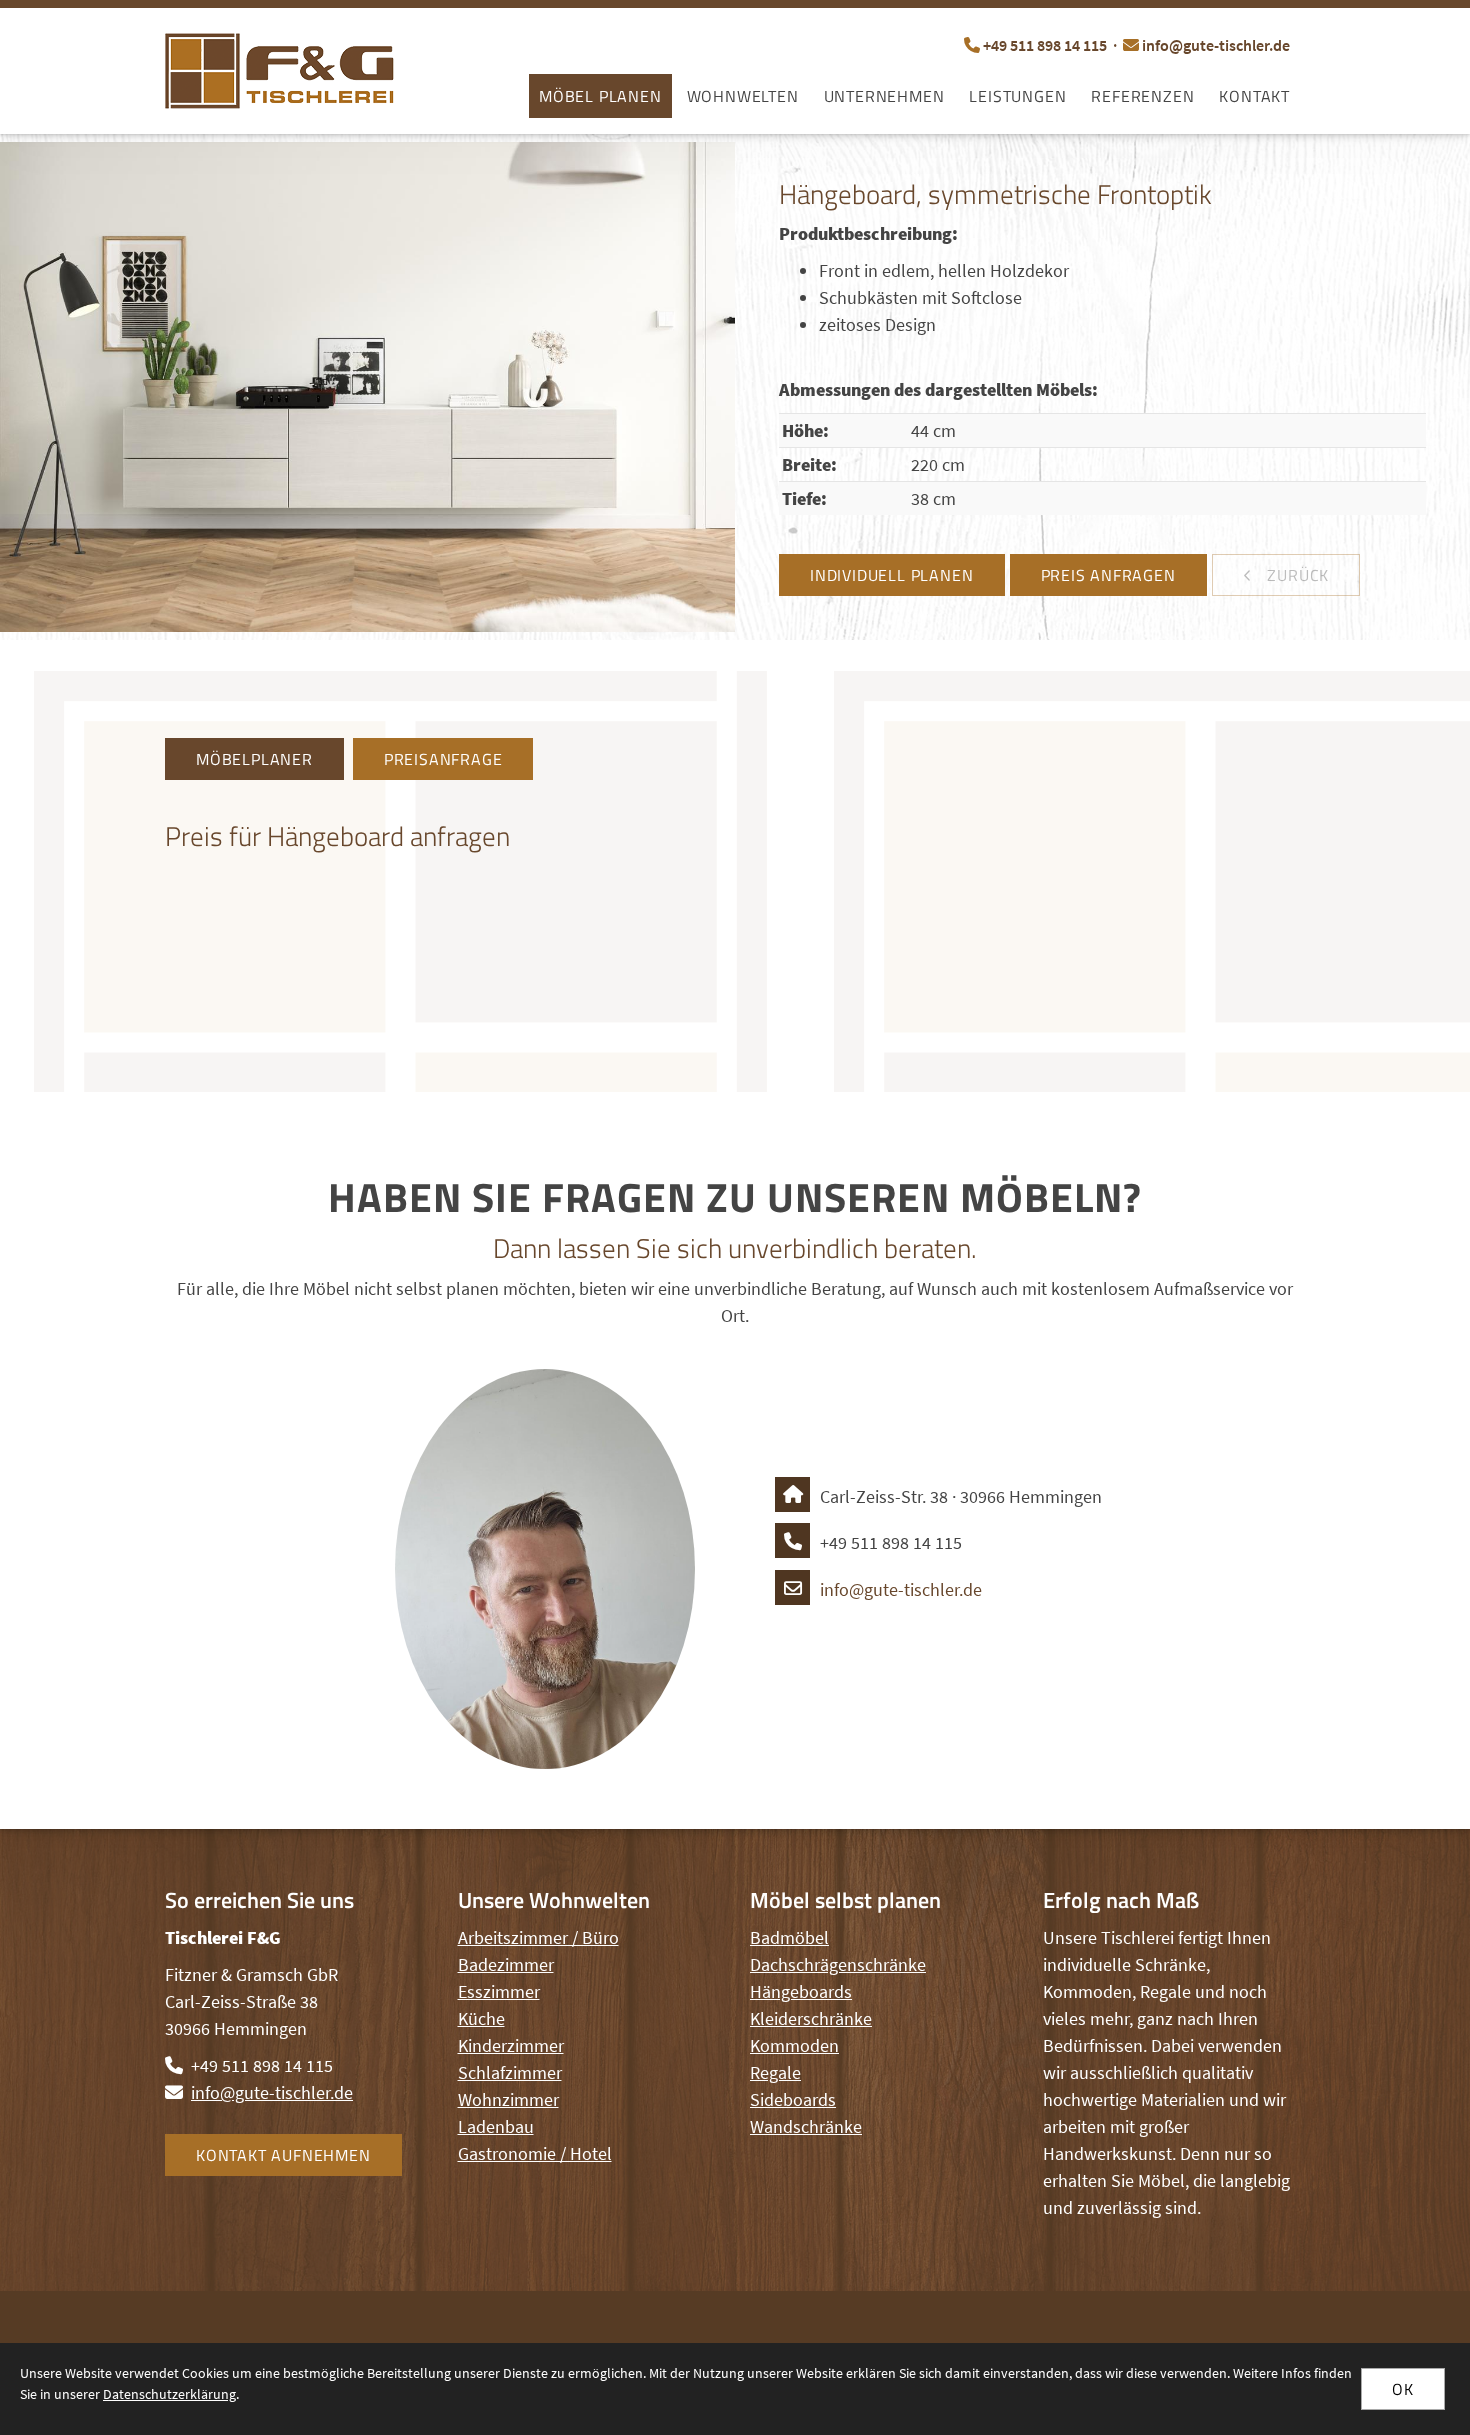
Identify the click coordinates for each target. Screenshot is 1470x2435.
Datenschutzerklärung (169, 2394)
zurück (1296, 575)
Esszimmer (499, 1991)
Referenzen (1142, 96)
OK (1403, 2389)
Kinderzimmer (511, 2045)
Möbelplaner (254, 759)
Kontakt (1254, 96)
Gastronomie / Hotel (535, 2153)
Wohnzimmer (508, 2099)
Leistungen (1017, 96)
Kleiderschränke (811, 2018)
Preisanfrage (443, 759)
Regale (775, 2072)
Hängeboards (801, 1991)
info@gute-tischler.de (1216, 45)
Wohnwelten (743, 96)
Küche (481, 2018)
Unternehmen (884, 96)
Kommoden (794, 2045)
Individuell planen (891, 575)
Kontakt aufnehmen (283, 2155)
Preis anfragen (1108, 575)
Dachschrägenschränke (838, 1964)
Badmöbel (789, 1937)
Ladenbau (496, 2126)
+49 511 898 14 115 (1045, 45)
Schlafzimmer (510, 2072)
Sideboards (793, 2099)
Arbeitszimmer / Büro (538, 1937)
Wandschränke (806, 2126)
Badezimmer (506, 1964)
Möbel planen (600, 96)
